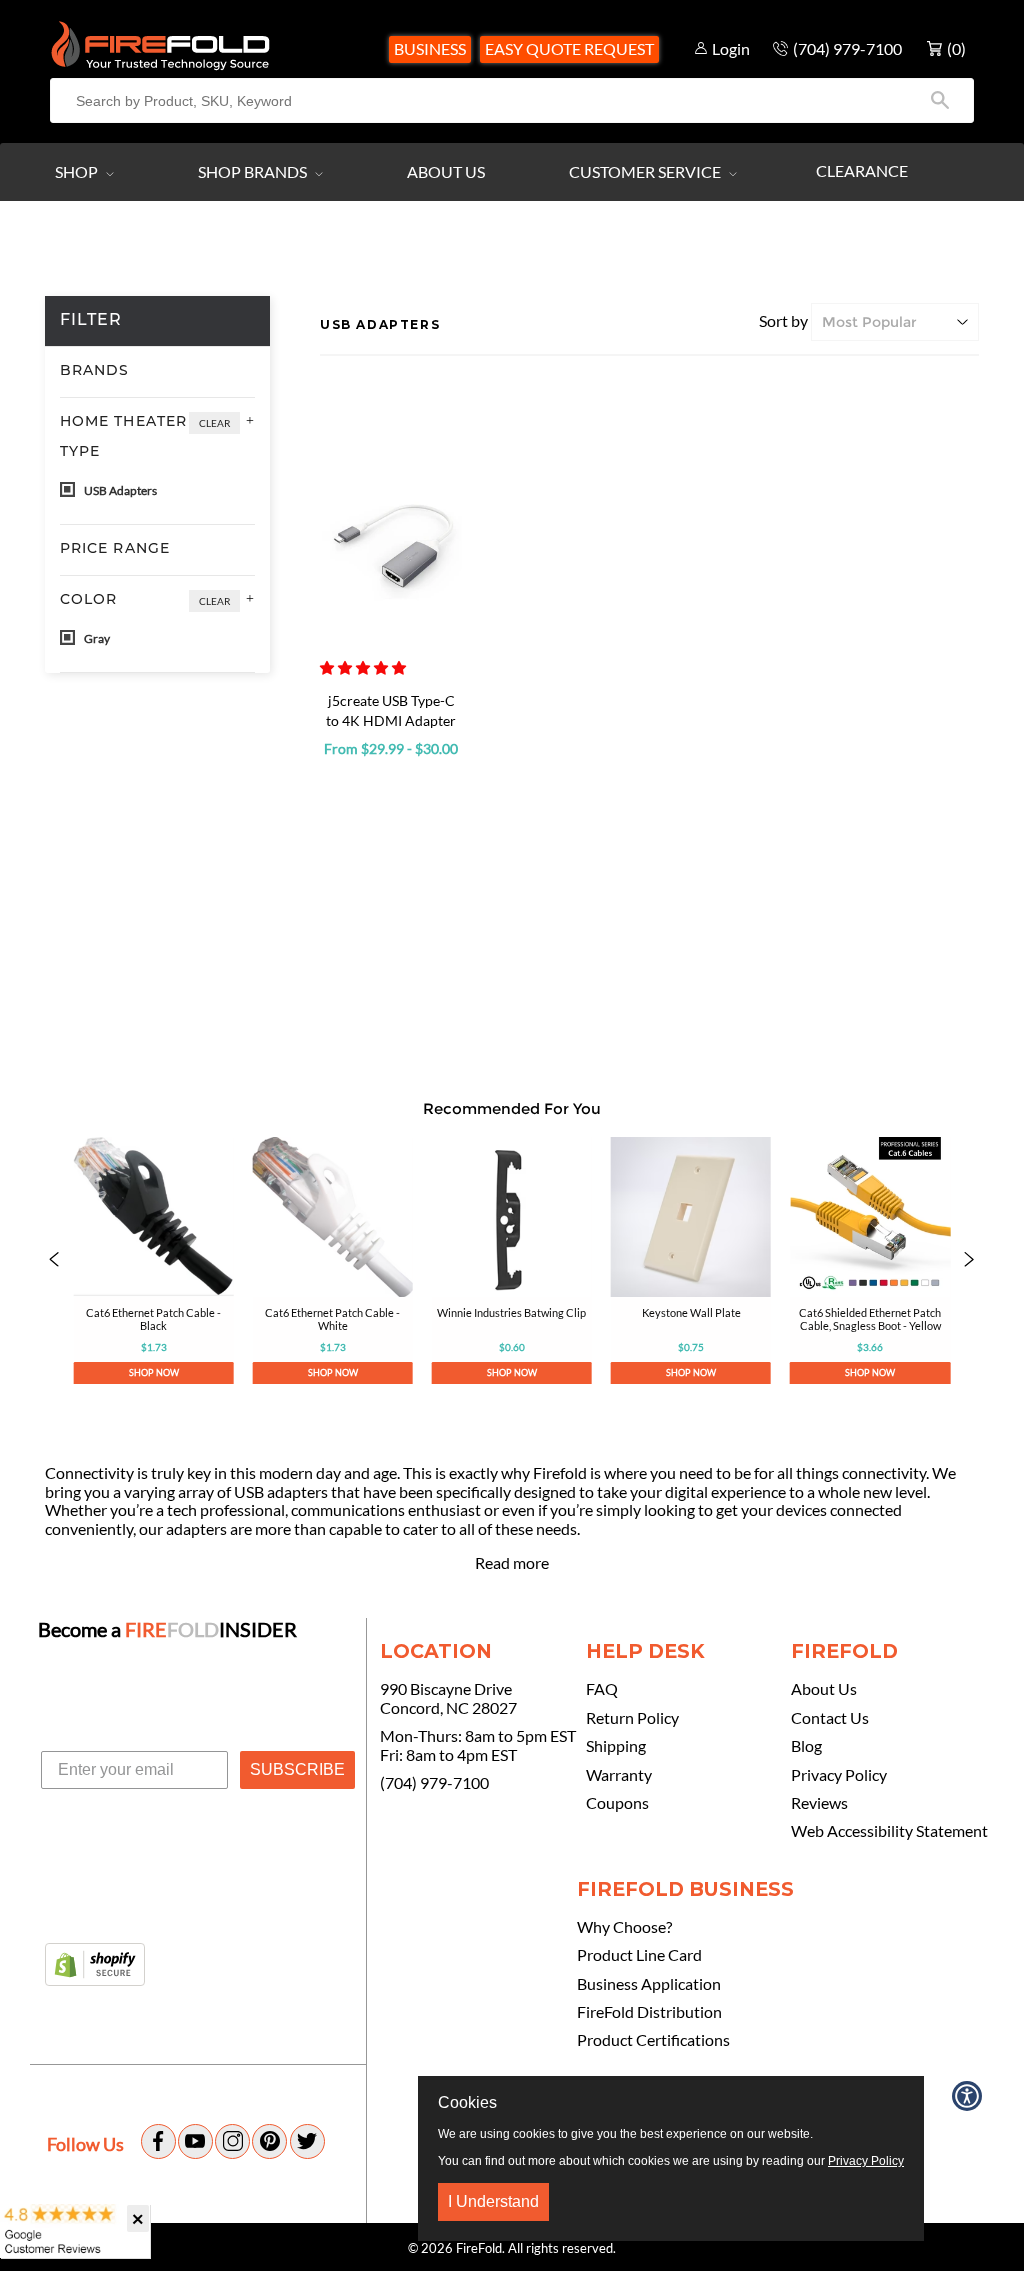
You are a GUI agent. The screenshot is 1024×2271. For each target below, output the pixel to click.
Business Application (649, 1984)
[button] (364, 667)
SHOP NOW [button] (154, 1372)
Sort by (783, 320)
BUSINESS (430, 48)
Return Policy (632, 1718)
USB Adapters (119, 490)
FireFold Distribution (649, 2012)
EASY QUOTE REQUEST (569, 48)
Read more (512, 1562)
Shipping (616, 1746)
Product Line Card (639, 1955)
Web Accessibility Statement (889, 1831)
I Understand (493, 2201)
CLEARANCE (862, 170)
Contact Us (830, 1718)
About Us (446, 171)
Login (731, 48)
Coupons (617, 1803)
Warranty (619, 1775)
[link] (153, 1261)
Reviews (819, 1803)
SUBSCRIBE (297, 1769)
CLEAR (214, 423)
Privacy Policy (839, 1775)
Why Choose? (624, 1927)
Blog (806, 1746)
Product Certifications (653, 2040)
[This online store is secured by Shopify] (95, 1966)
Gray (96, 638)
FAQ (602, 1689)
